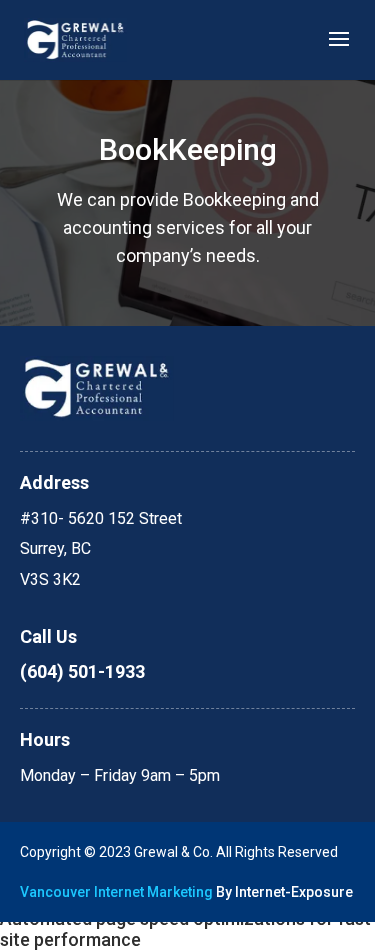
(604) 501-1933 (82, 671)
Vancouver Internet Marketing (116, 892)
